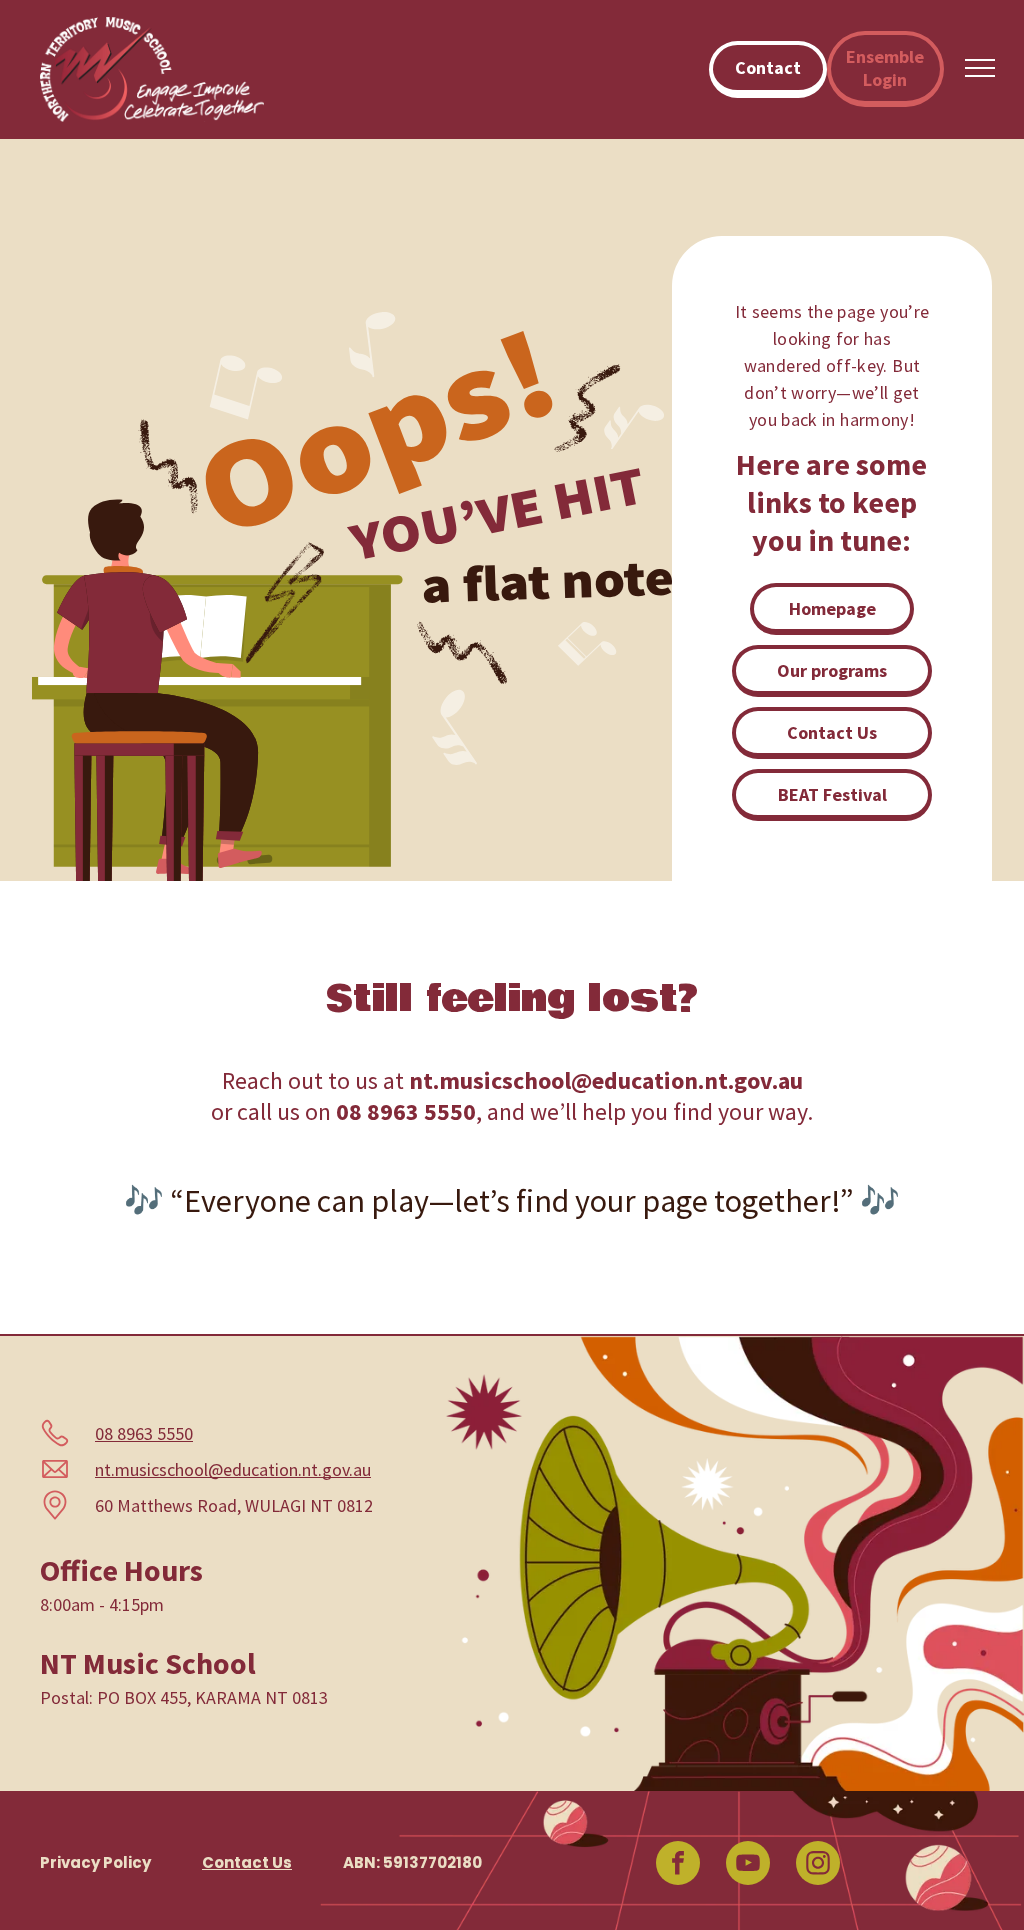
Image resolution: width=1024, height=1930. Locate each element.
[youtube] (748, 1865)
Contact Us (247, 1862)
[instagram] (818, 1865)
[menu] (980, 68)
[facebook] (678, 1865)
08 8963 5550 (144, 1433)
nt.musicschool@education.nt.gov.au (233, 1469)
